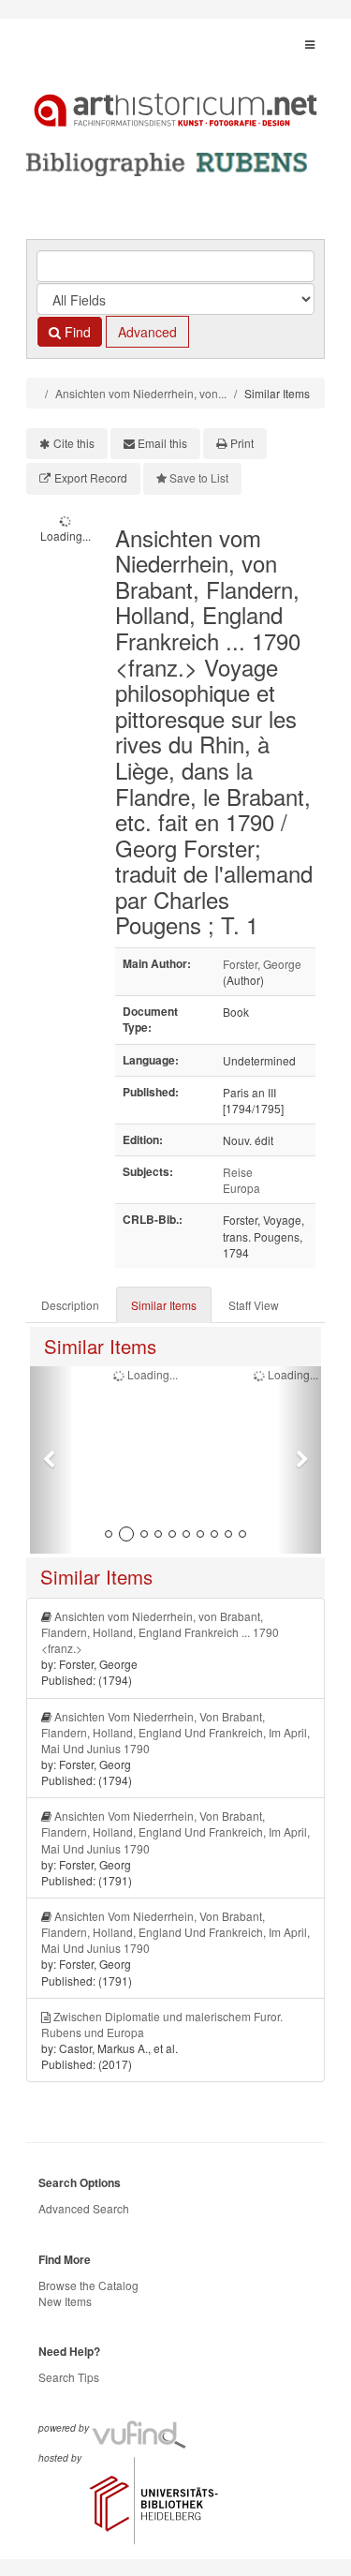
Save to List (199, 477)
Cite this (74, 443)
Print (242, 443)
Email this (162, 443)
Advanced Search (84, 2208)
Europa (241, 1188)
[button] (52, 1460)
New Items (65, 2301)
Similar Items (164, 1305)
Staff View (254, 1305)
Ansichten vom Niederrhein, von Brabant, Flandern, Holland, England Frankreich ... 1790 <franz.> (160, 1632)
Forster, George (262, 964)
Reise (238, 1172)
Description (70, 1305)
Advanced (147, 332)
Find (76, 332)
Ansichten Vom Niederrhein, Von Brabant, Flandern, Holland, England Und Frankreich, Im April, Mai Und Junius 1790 (175, 1732)
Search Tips (69, 2377)
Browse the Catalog (88, 2285)
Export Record (91, 477)
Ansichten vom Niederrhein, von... (141, 393)
